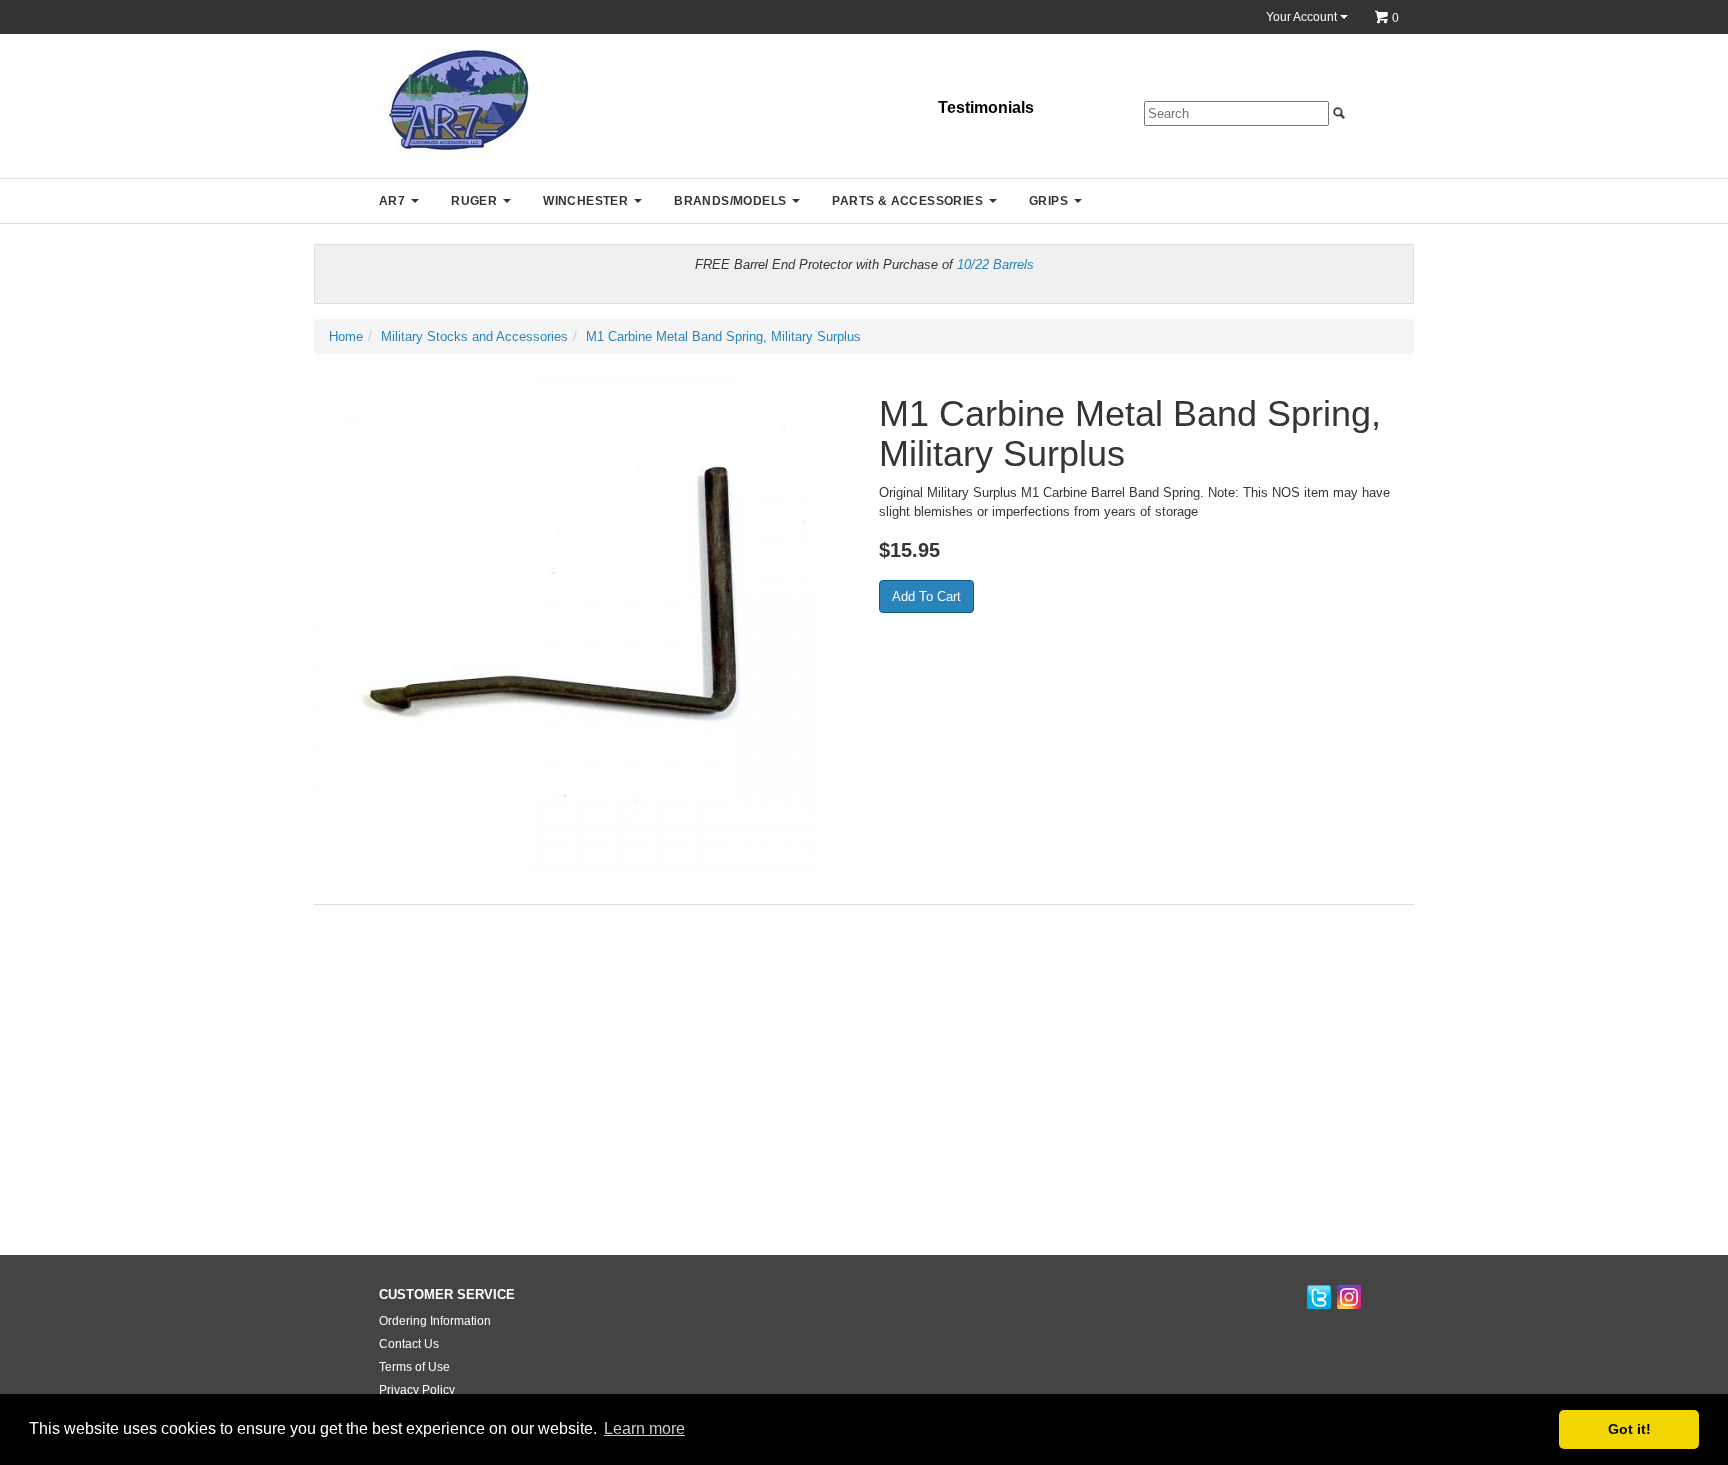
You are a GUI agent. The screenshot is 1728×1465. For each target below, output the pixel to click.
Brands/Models (730, 201)
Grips (1048, 201)
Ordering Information (435, 1321)
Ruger (474, 201)
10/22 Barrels (995, 264)
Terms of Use (414, 1367)
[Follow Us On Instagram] (1349, 1298)
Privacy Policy (417, 1390)
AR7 (392, 201)
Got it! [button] (1629, 1429)
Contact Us (409, 1344)
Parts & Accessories (907, 201)
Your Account (1303, 17)
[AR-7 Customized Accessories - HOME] (454, 103)
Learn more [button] (644, 1428)
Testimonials (986, 107)
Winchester (585, 201)
